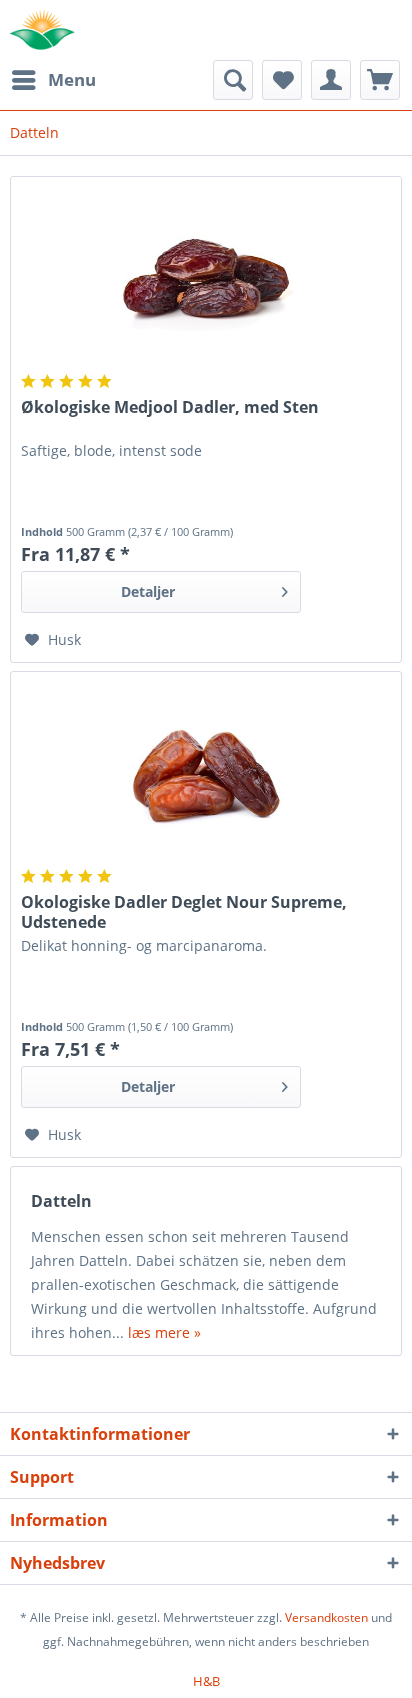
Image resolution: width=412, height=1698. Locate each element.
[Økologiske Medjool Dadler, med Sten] (206, 277)
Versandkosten (326, 1617)
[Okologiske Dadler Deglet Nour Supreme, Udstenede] (206, 772)
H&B (206, 1681)
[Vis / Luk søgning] (233, 80)
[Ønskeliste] (282, 80)
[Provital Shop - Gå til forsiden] (42, 30)
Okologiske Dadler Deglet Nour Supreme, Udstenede (184, 912)
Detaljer (148, 591)
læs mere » (164, 1332)
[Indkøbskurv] (380, 80)
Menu (72, 79)
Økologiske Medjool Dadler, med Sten (170, 407)
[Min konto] (331, 80)
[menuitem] (53, 80)
